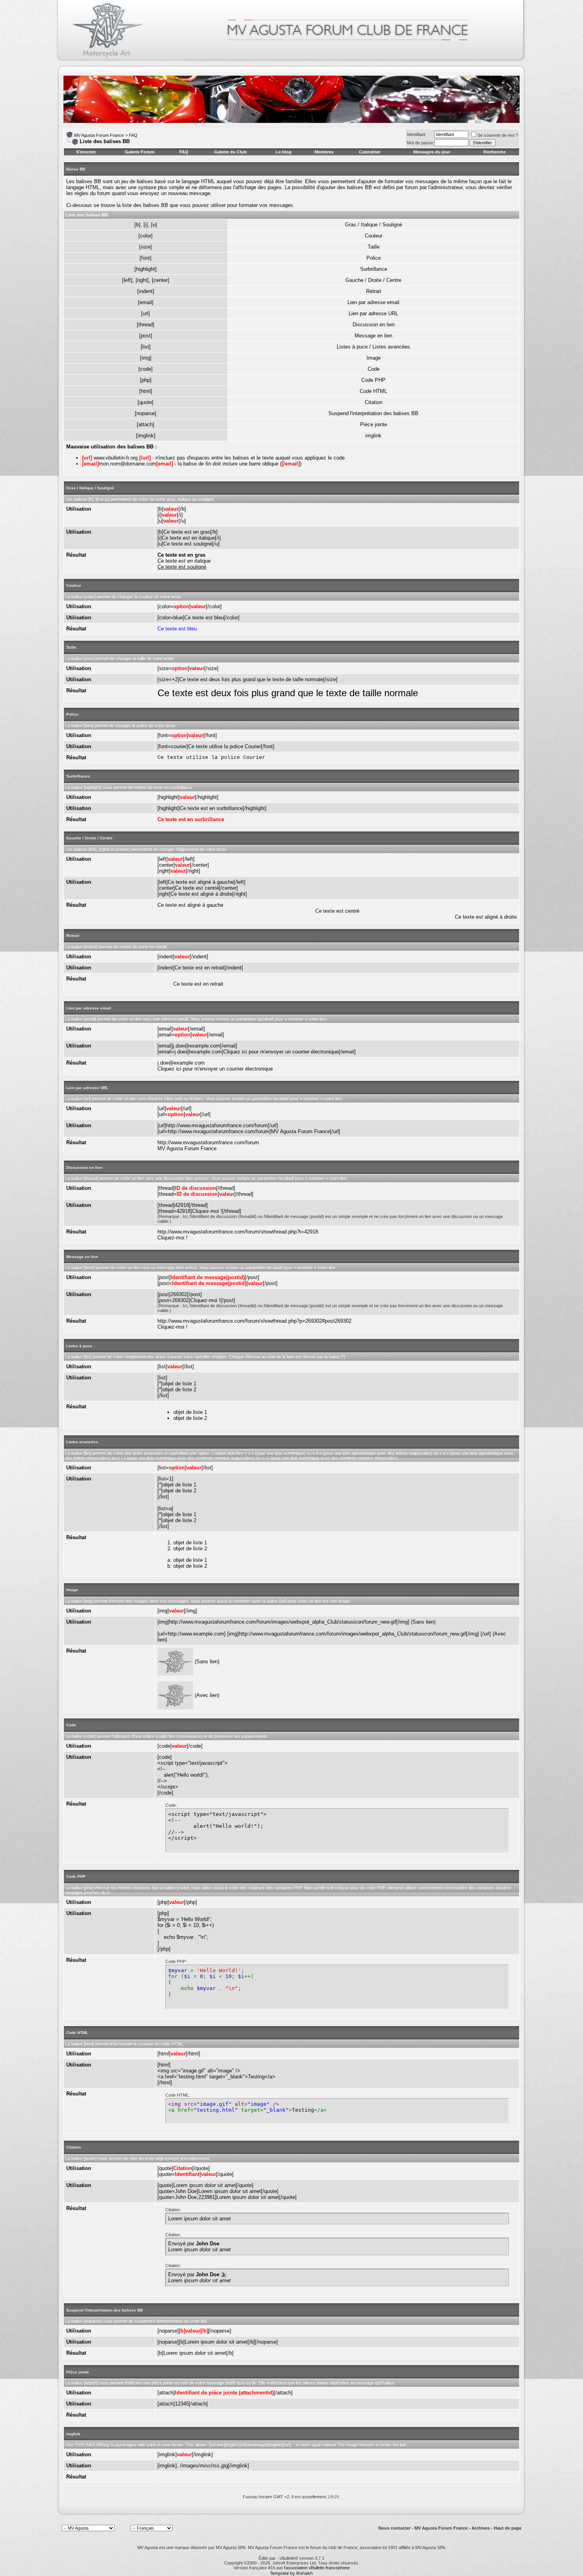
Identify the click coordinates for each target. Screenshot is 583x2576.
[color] (146, 236)
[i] (146, 225)
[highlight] (146, 269)
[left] (127, 280)
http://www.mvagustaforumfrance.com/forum (208, 1142)
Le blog (284, 152)
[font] (146, 258)
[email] (146, 302)
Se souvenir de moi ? (498, 135)
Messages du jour (432, 152)
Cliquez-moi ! (173, 1238)
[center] (161, 280)
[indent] (146, 291)
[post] (146, 336)
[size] (146, 247)
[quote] (146, 402)
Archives (481, 2528)
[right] (142, 280)
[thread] (146, 325)
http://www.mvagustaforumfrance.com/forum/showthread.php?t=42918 (238, 1232)
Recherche (495, 152)
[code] (146, 369)
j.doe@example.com (181, 1063)
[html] (146, 391)
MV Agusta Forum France (99, 135)
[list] (146, 347)
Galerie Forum (140, 152)
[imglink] (146, 436)
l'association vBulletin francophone (317, 2568)
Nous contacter (394, 2528)
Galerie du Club (230, 152)
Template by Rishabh (291, 2573)
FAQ (133, 135)
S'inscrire (86, 152)
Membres (324, 152)
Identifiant (416, 134)
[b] (137, 225)
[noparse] (146, 413)
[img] (146, 358)
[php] (146, 380)
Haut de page (508, 2528)
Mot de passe (420, 143)
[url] (146, 313)
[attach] (146, 424)
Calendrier (370, 152)
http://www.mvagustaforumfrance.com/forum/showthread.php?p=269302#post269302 (254, 1321)
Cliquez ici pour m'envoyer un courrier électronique (215, 1069)
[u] (154, 225)
